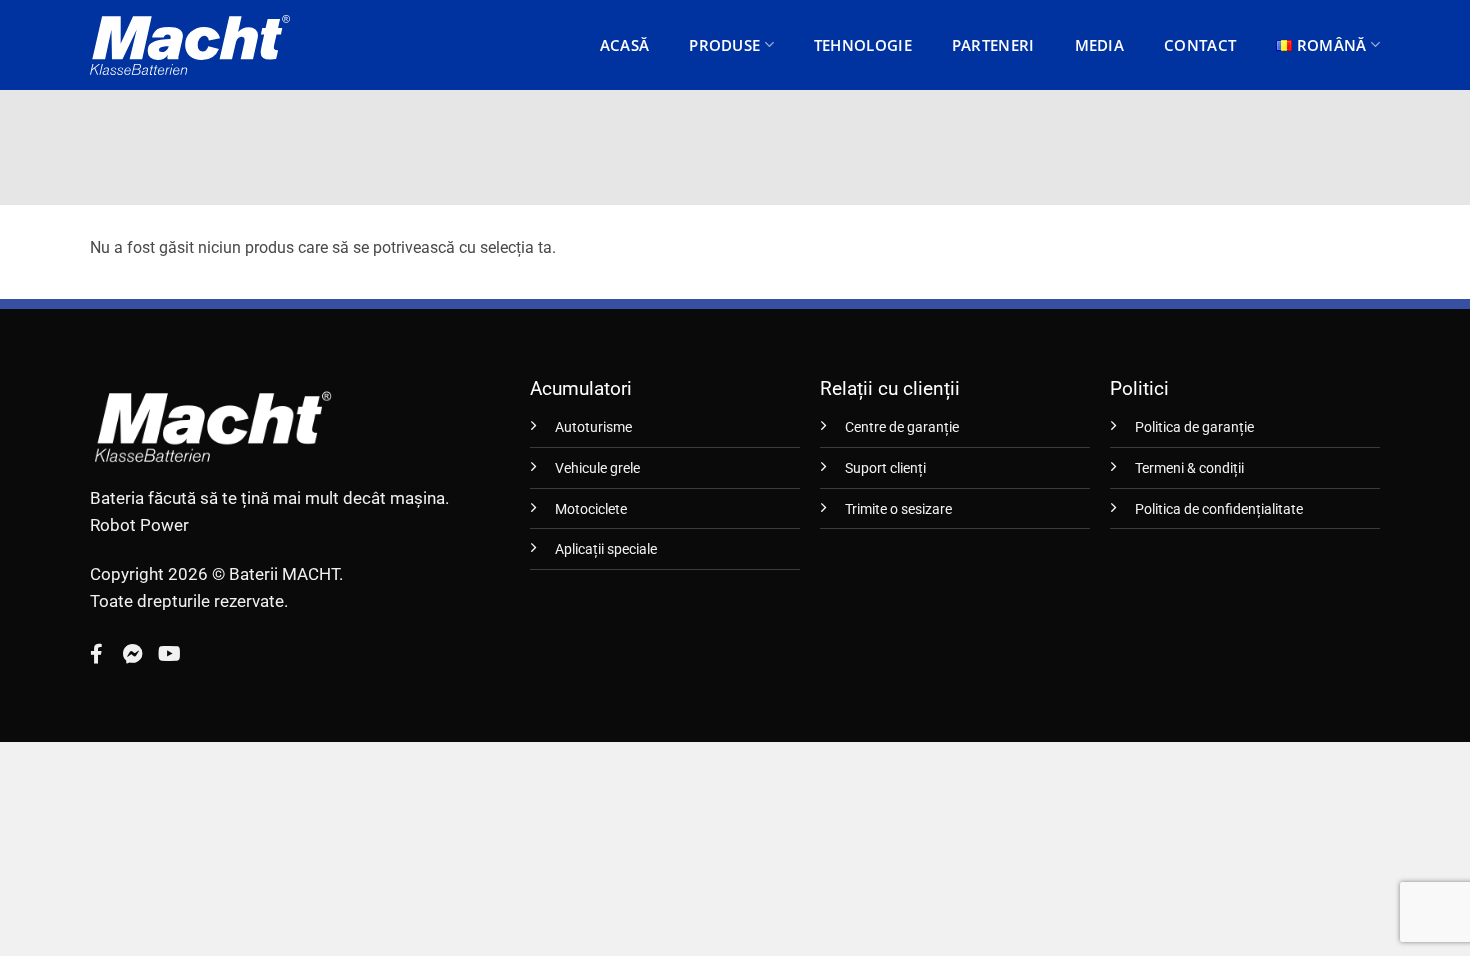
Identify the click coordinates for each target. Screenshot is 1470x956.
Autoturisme (593, 427)
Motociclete (591, 509)
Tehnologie (863, 45)
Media (1100, 45)
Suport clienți (885, 468)
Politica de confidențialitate (1219, 509)
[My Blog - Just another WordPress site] (190, 45)
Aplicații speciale (606, 549)
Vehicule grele (597, 468)
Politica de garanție (1194, 427)
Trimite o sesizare (898, 509)
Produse (724, 45)
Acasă (625, 45)
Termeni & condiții (1189, 468)
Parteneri (993, 45)
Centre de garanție (902, 427)
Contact (1200, 45)
